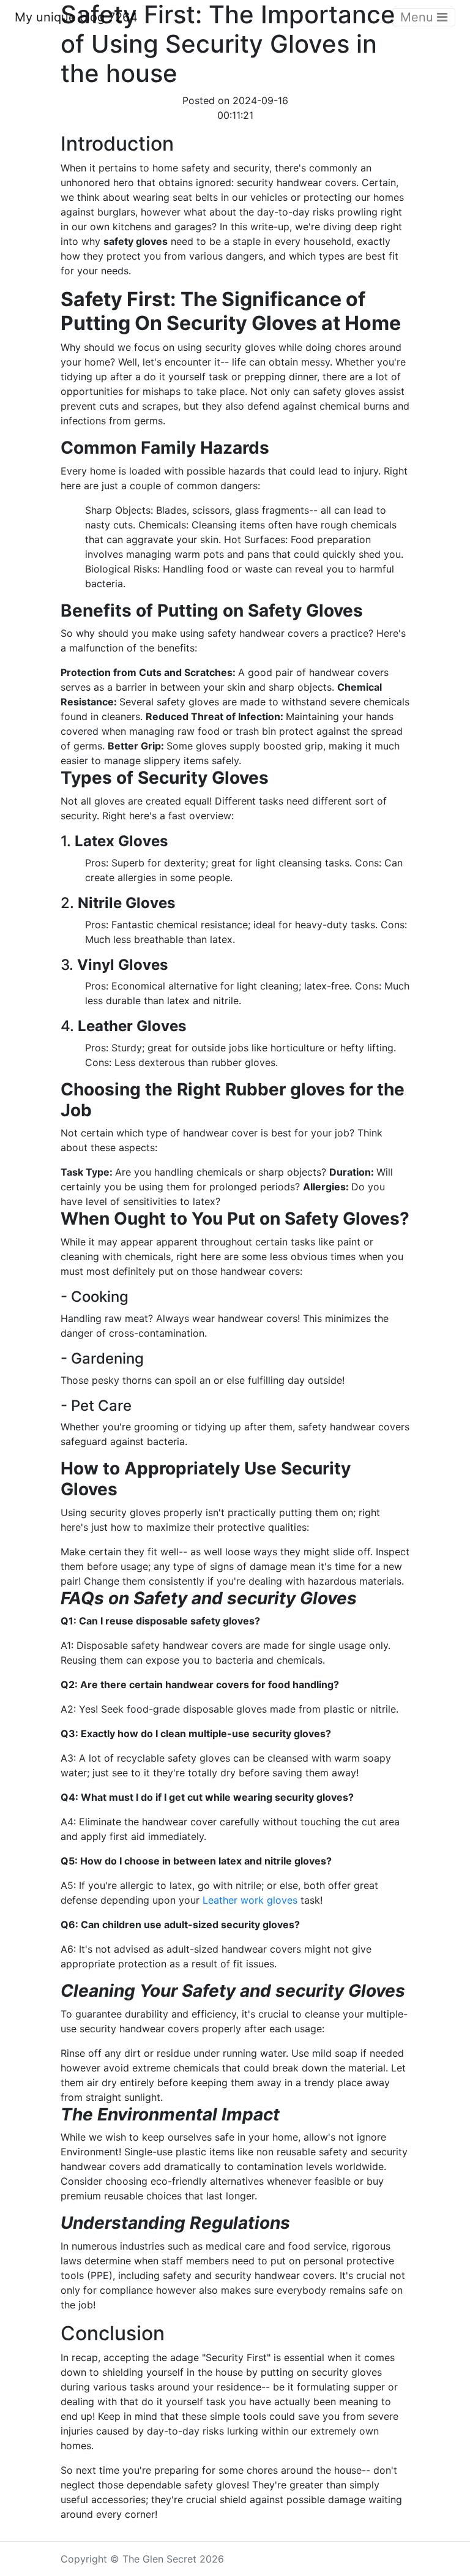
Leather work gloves (250, 1900)
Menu (419, 17)
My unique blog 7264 (76, 17)
